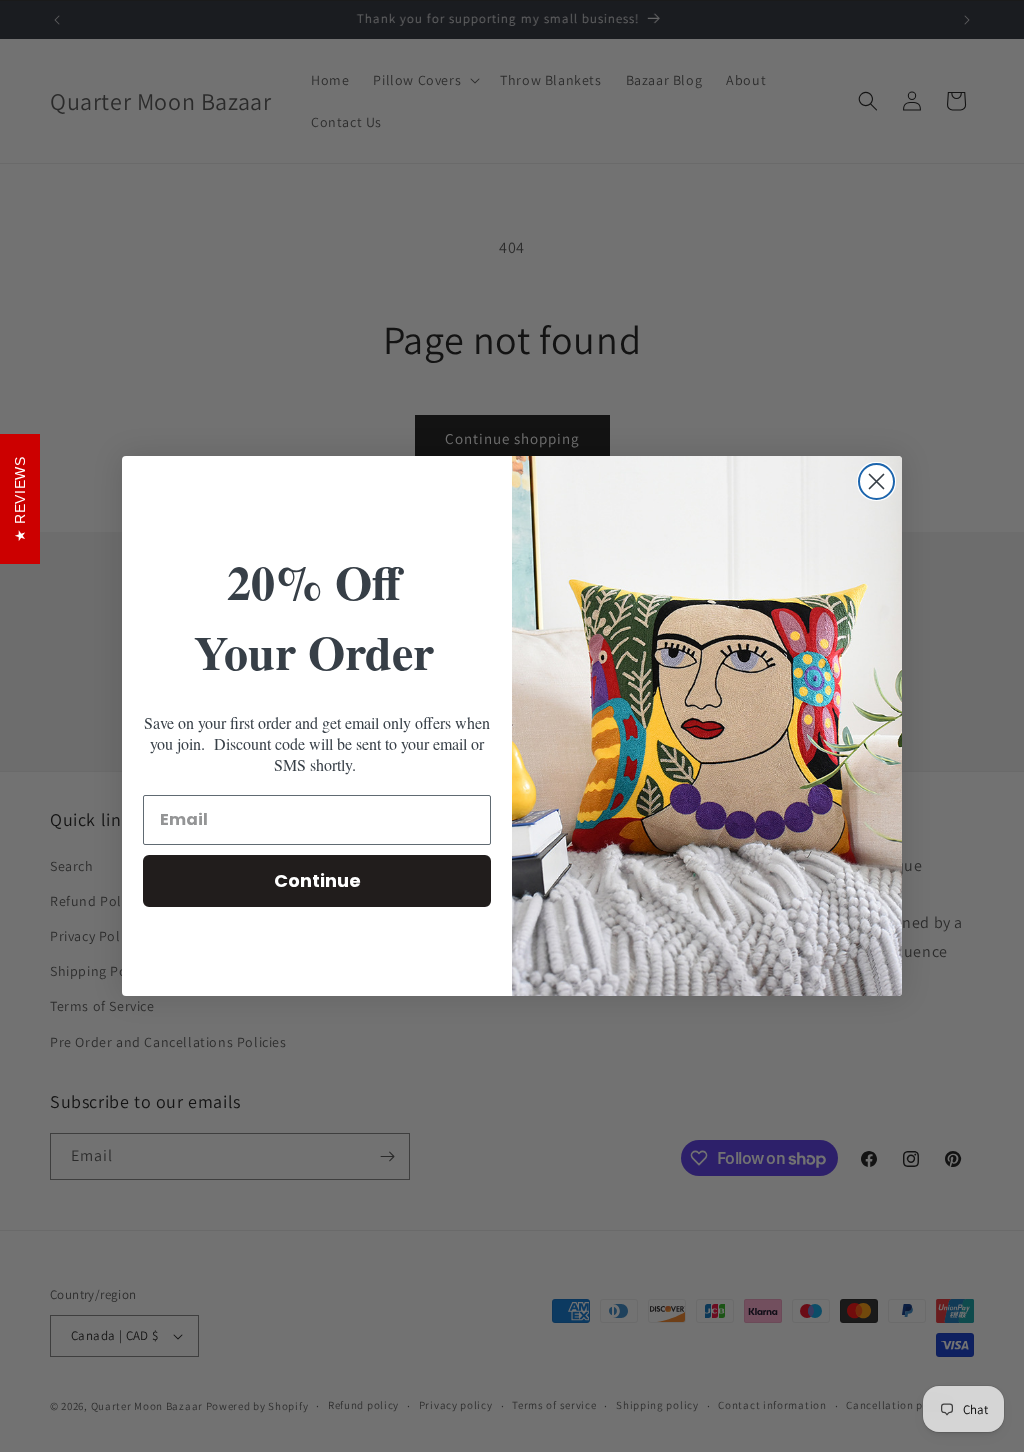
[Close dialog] (876, 481)
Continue (317, 880)
